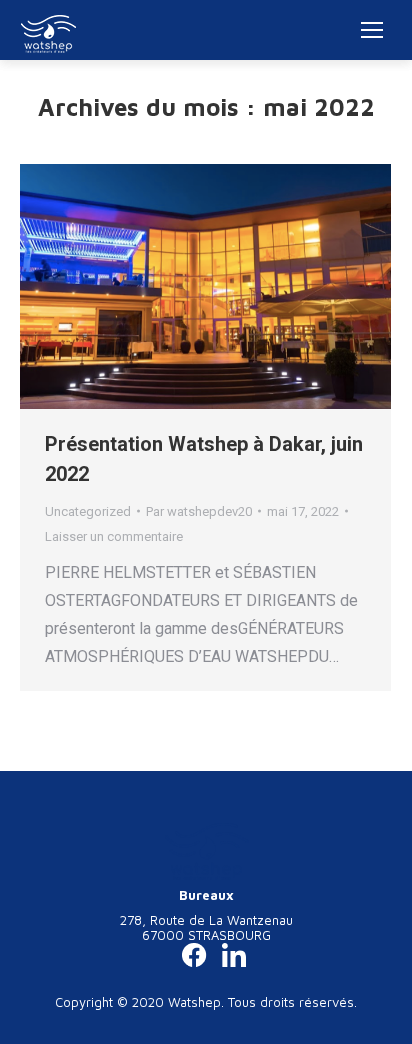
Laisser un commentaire (114, 536)
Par (199, 511)
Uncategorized (88, 511)
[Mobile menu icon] (372, 30)
